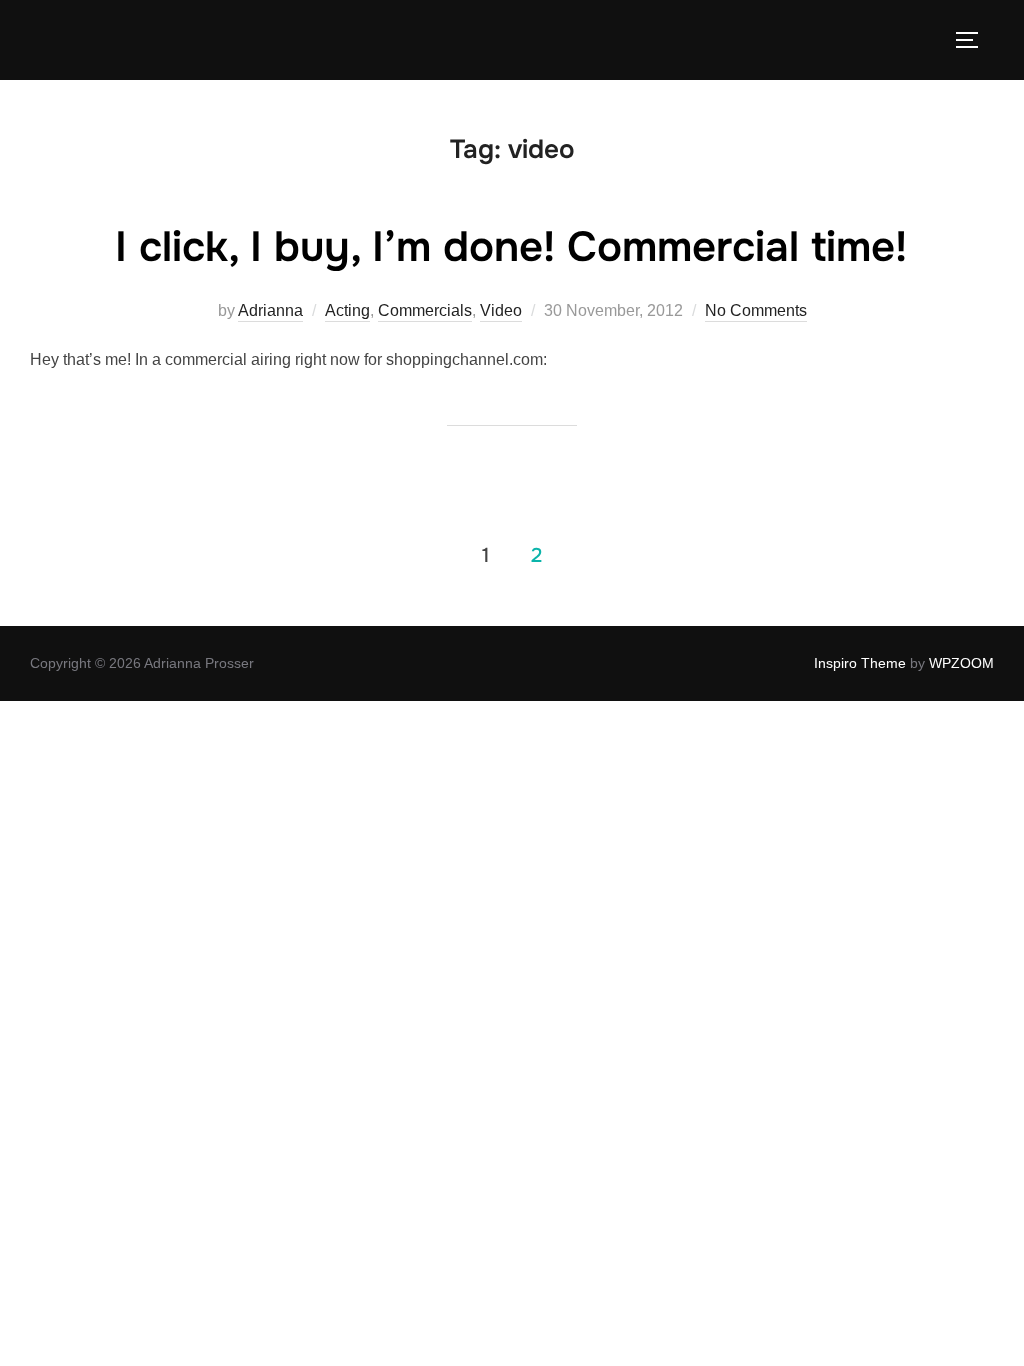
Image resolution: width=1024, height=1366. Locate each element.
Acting (347, 310)
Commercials (425, 310)
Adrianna (270, 310)
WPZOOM (961, 663)
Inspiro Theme (860, 663)
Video (501, 310)
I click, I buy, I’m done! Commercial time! (511, 247)
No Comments (756, 310)
